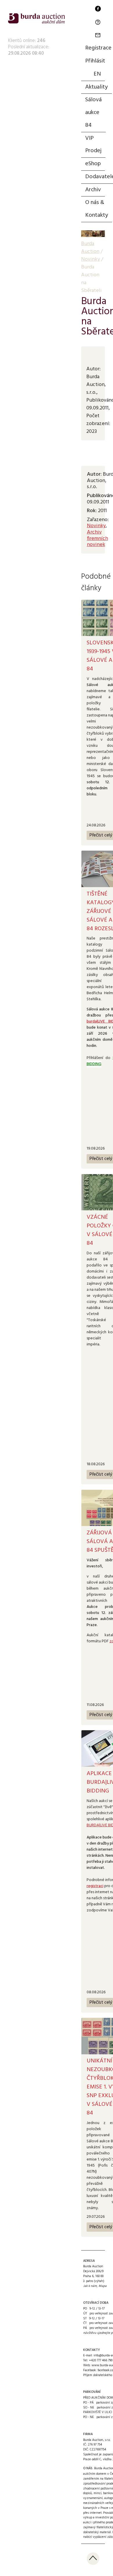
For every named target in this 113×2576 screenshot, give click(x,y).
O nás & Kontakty (97, 209)
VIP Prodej (93, 145)
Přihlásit (95, 61)
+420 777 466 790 (101, 2360)
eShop (93, 164)
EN (97, 74)
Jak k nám (90, 2286)
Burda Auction (90, 248)
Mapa (103, 2286)
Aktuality (96, 87)
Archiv (93, 190)
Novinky (96, 526)
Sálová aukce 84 (93, 113)
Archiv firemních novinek (97, 538)
